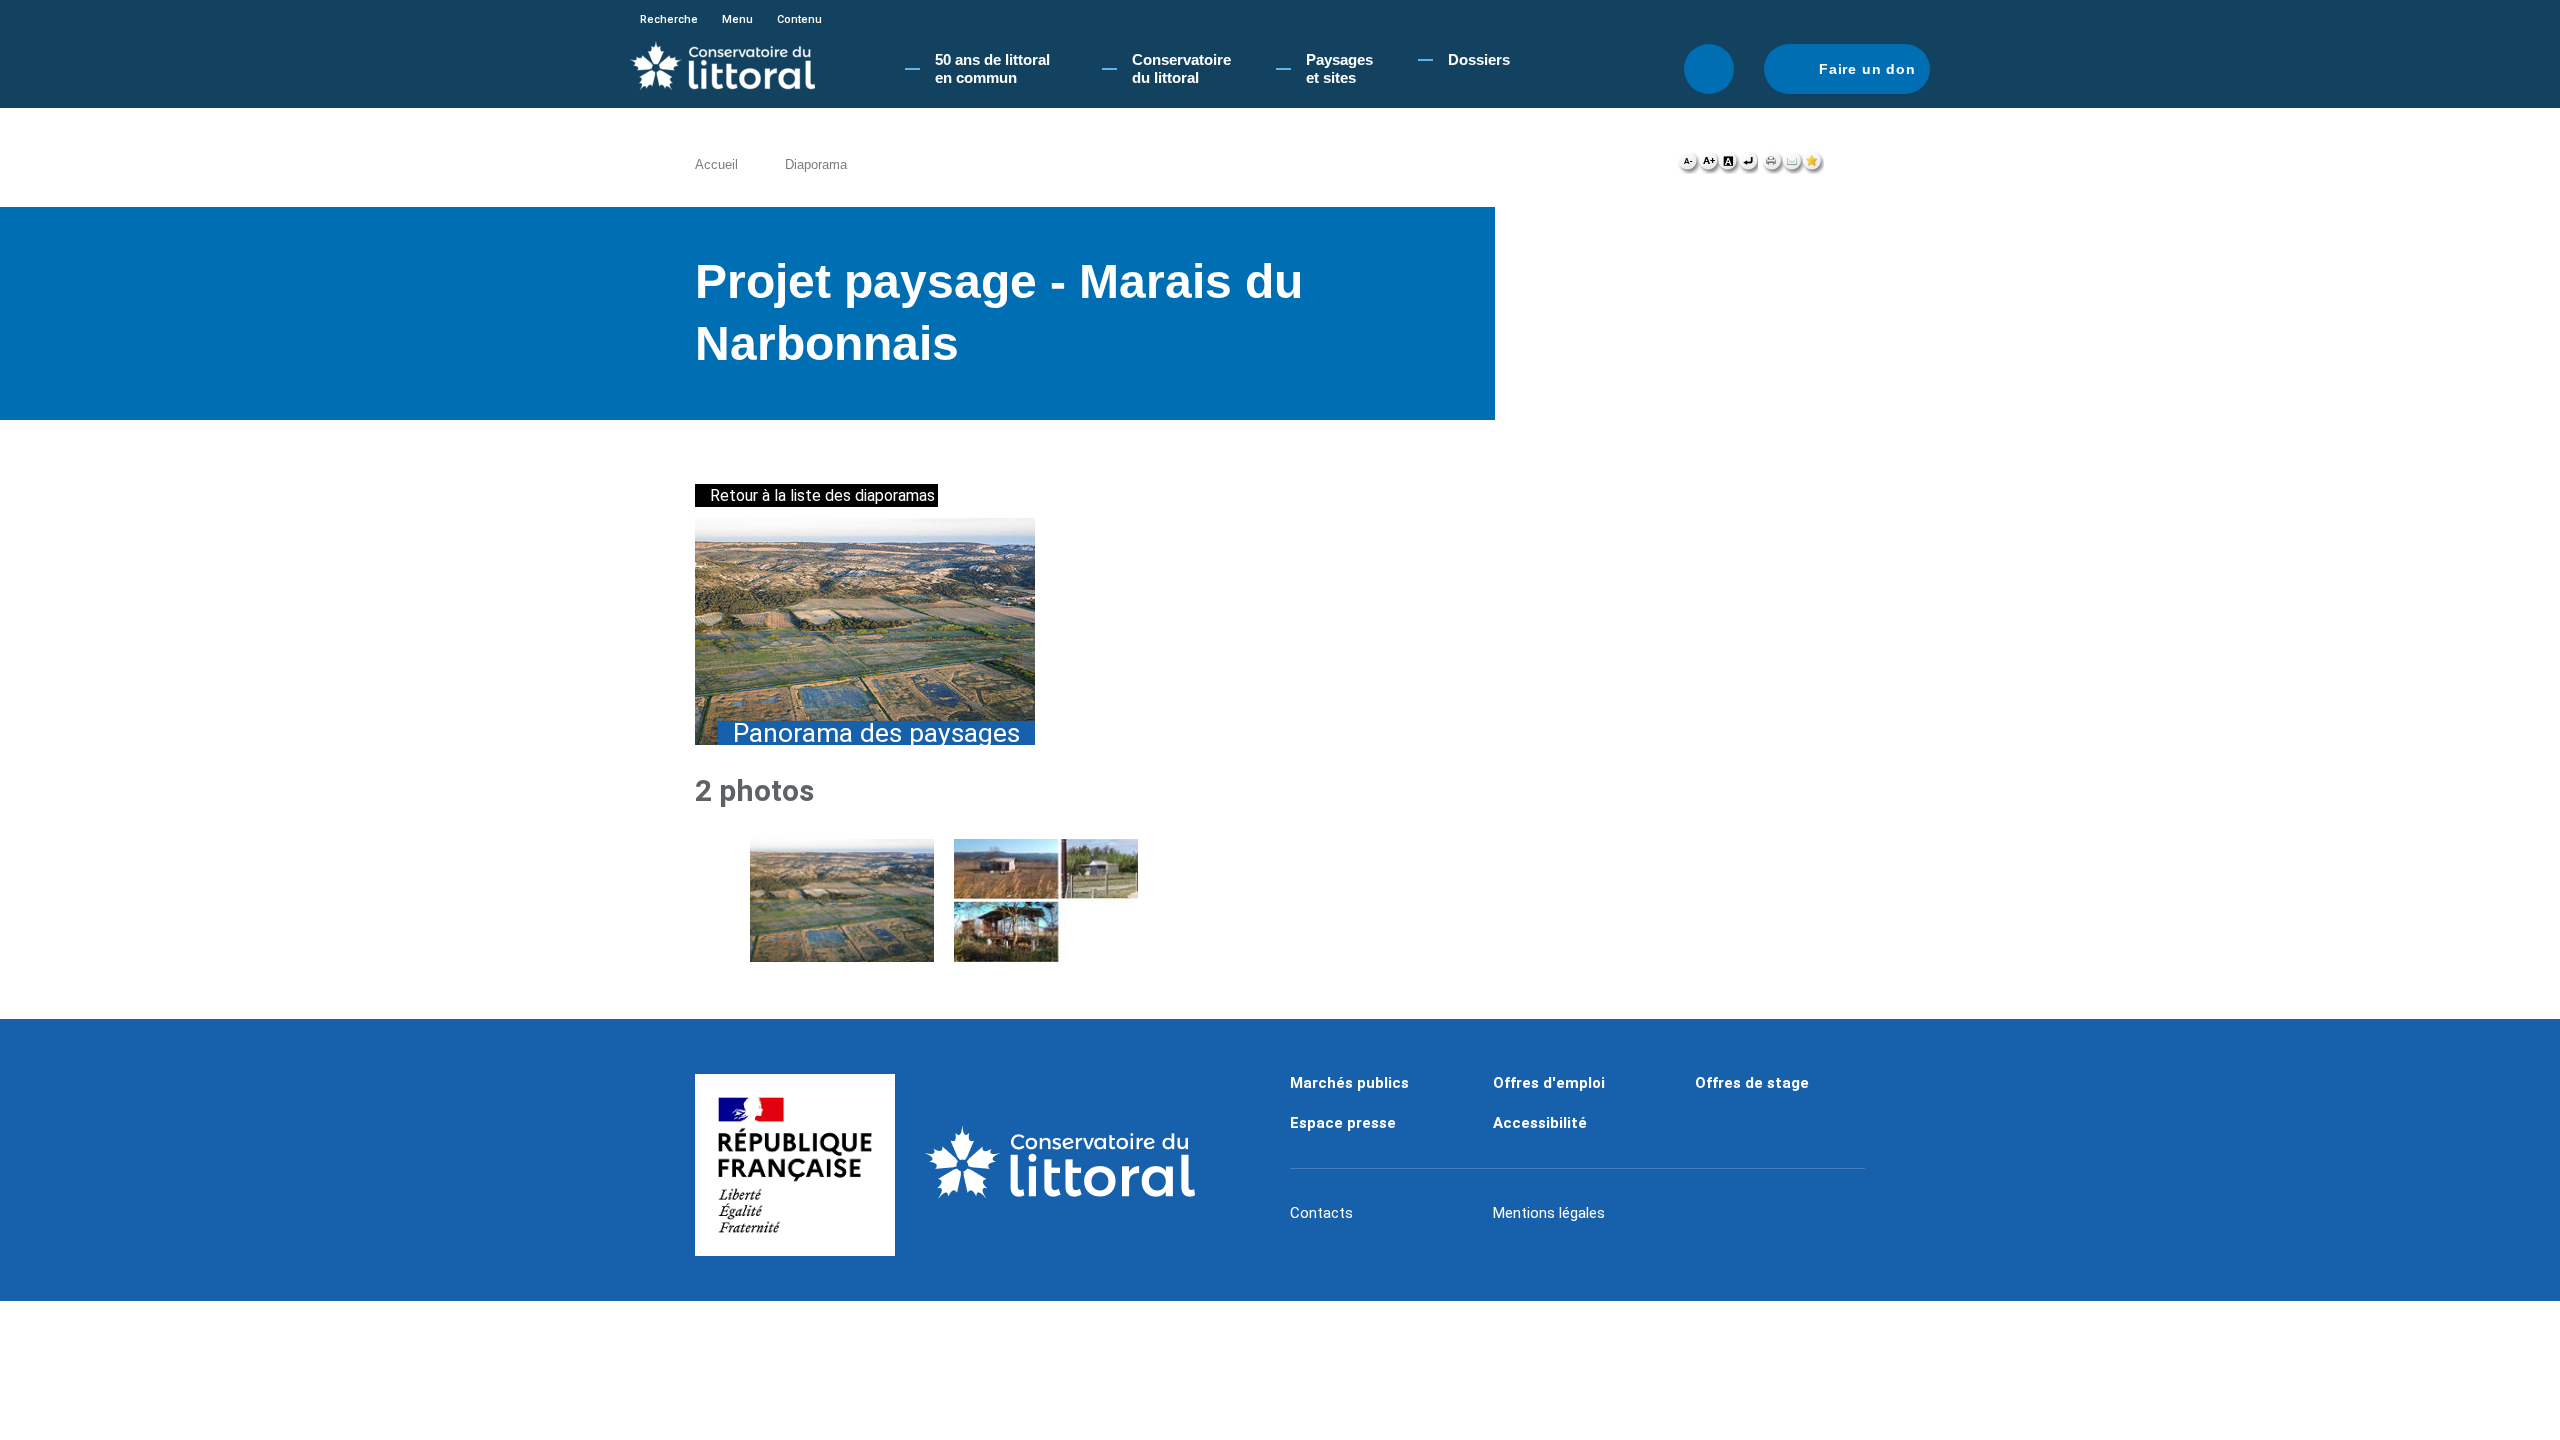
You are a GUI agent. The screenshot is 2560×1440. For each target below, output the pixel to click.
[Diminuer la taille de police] (1688, 166)
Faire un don (1867, 69)
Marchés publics (1349, 1083)
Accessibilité (1540, 1123)
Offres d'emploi (1549, 1083)
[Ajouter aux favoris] (1813, 166)
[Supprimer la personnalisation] (1748, 166)
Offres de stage (1752, 1083)
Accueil (716, 164)
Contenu (799, 19)
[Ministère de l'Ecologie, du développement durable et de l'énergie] (795, 1165)
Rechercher (1709, 69)
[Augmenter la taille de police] (1708, 166)
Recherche (669, 19)
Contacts (1321, 1213)
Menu (737, 19)
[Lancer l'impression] (1772, 166)
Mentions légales (1549, 1213)
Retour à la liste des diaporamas (822, 495)
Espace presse (1343, 1123)
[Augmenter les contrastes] (1728, 166)
